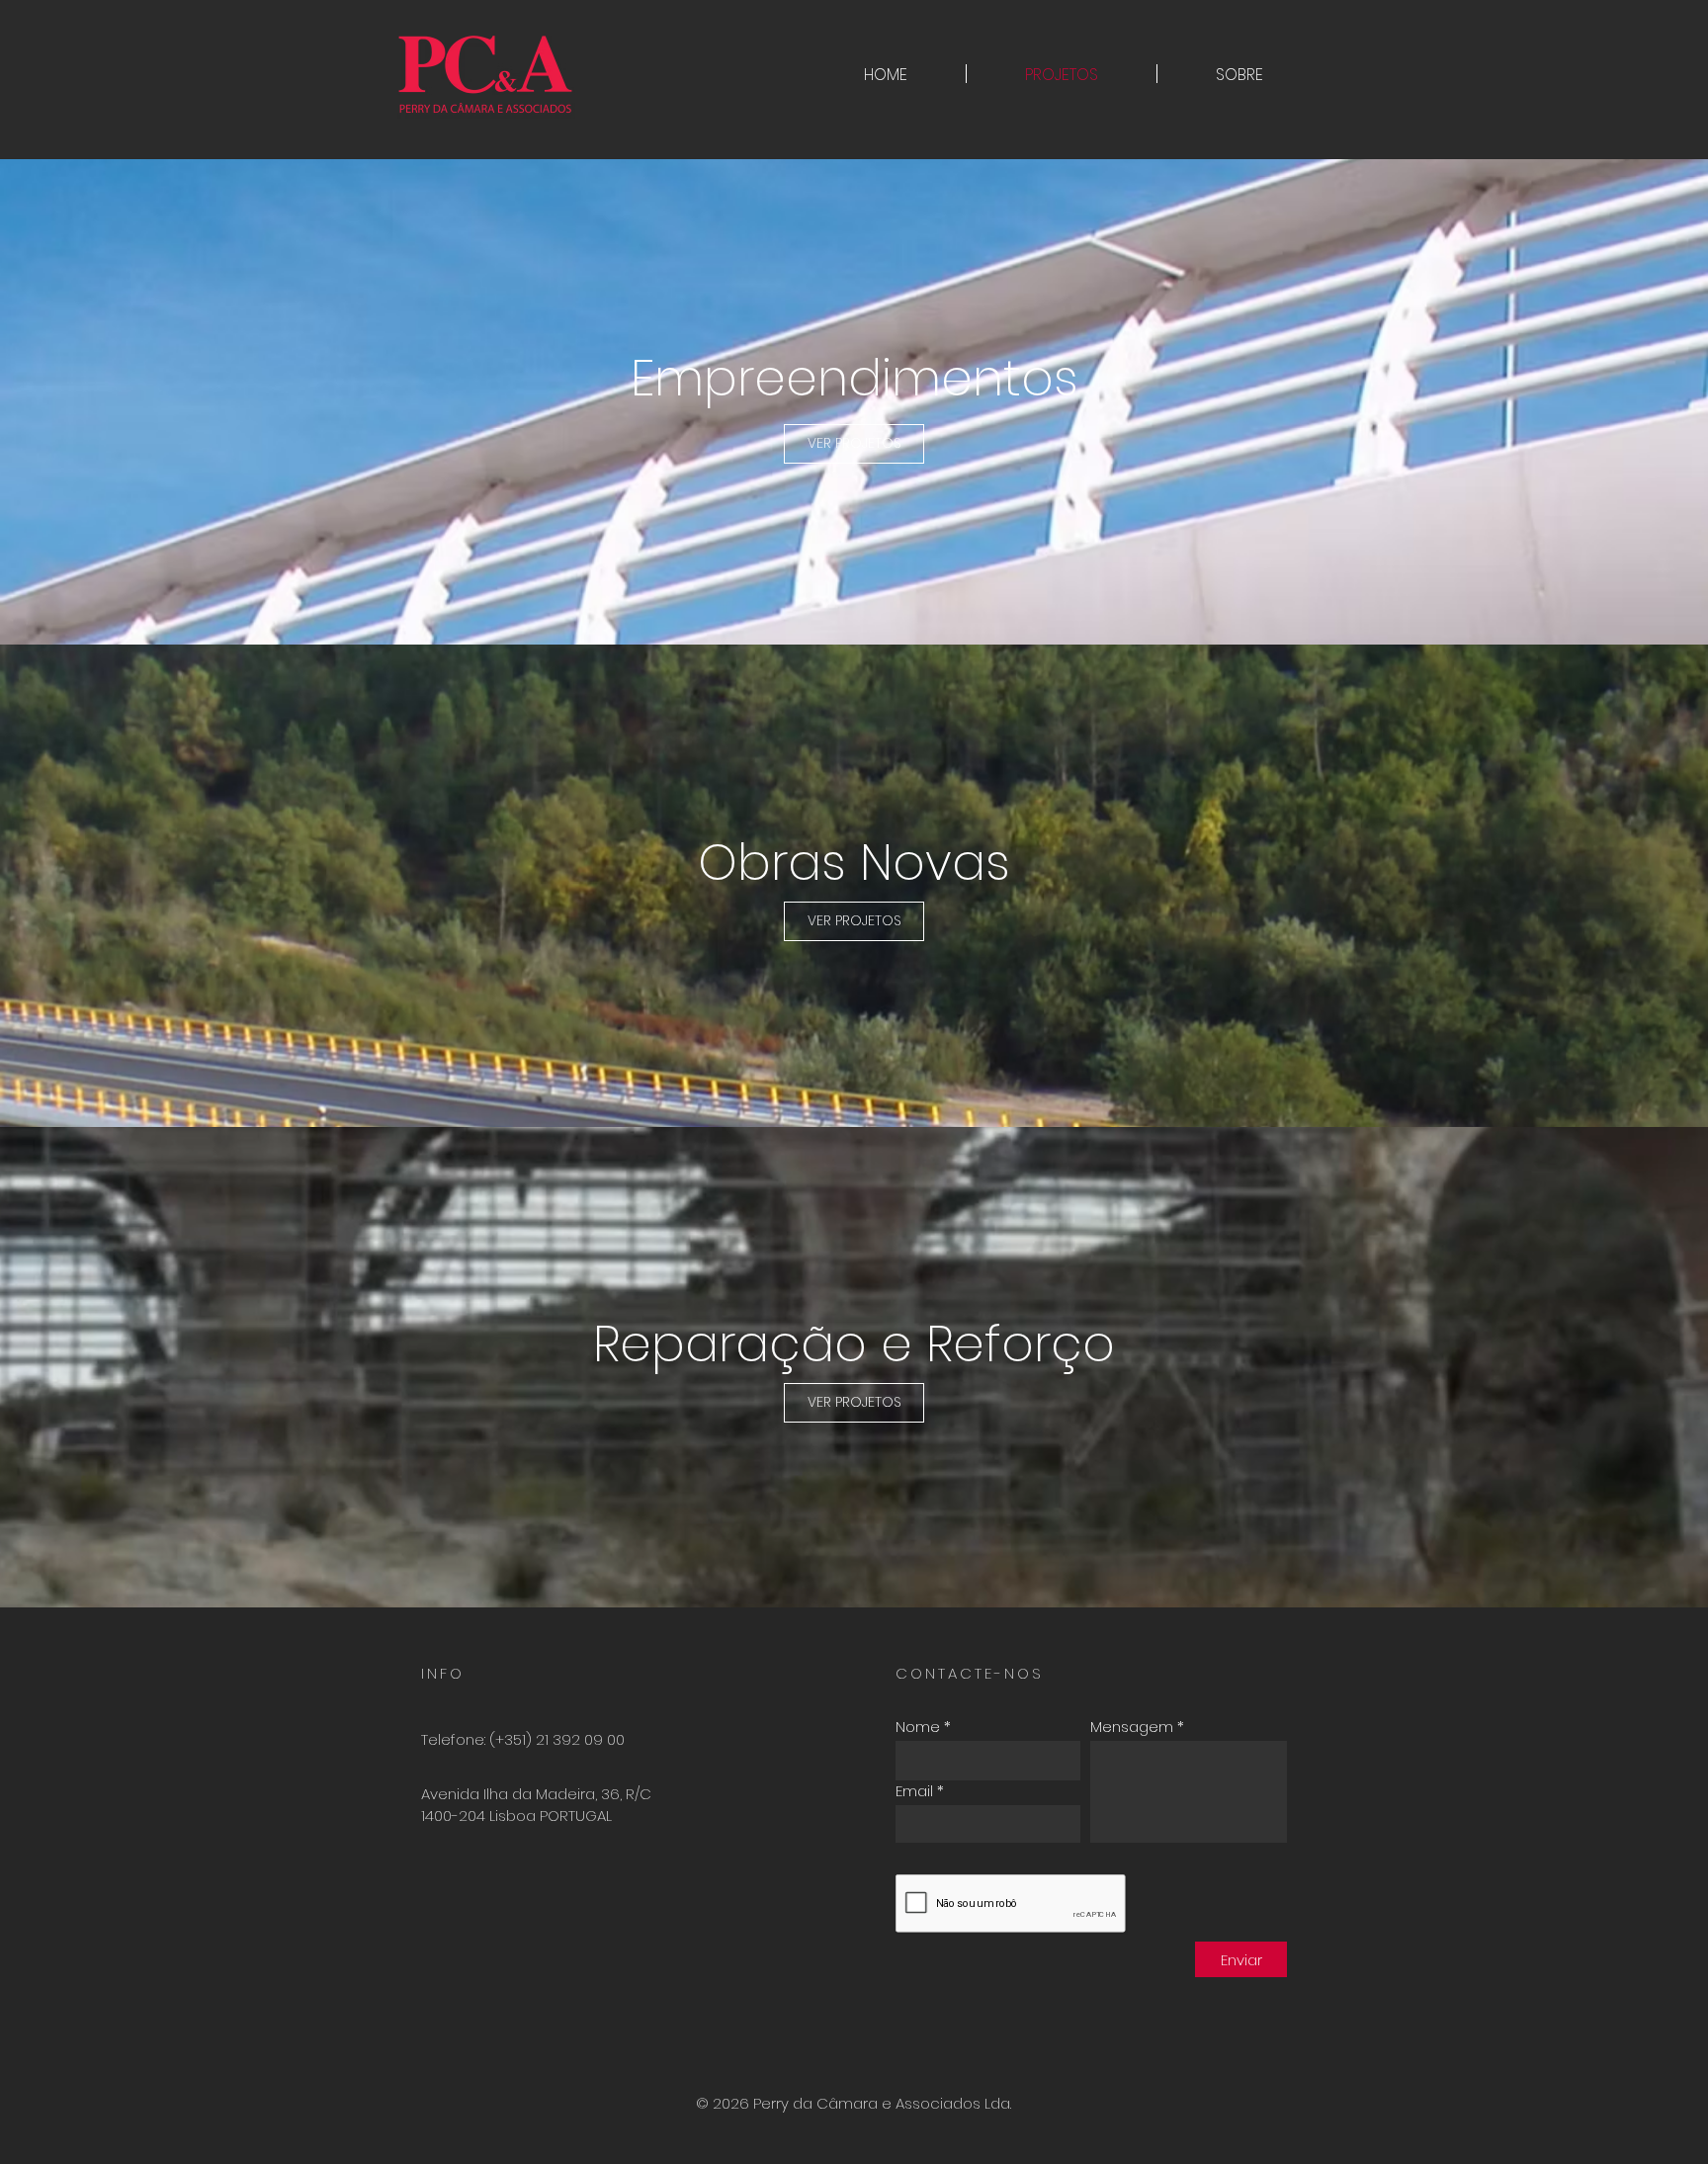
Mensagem (1132, 1727)
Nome (918, 1727)
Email (914, 1791)
